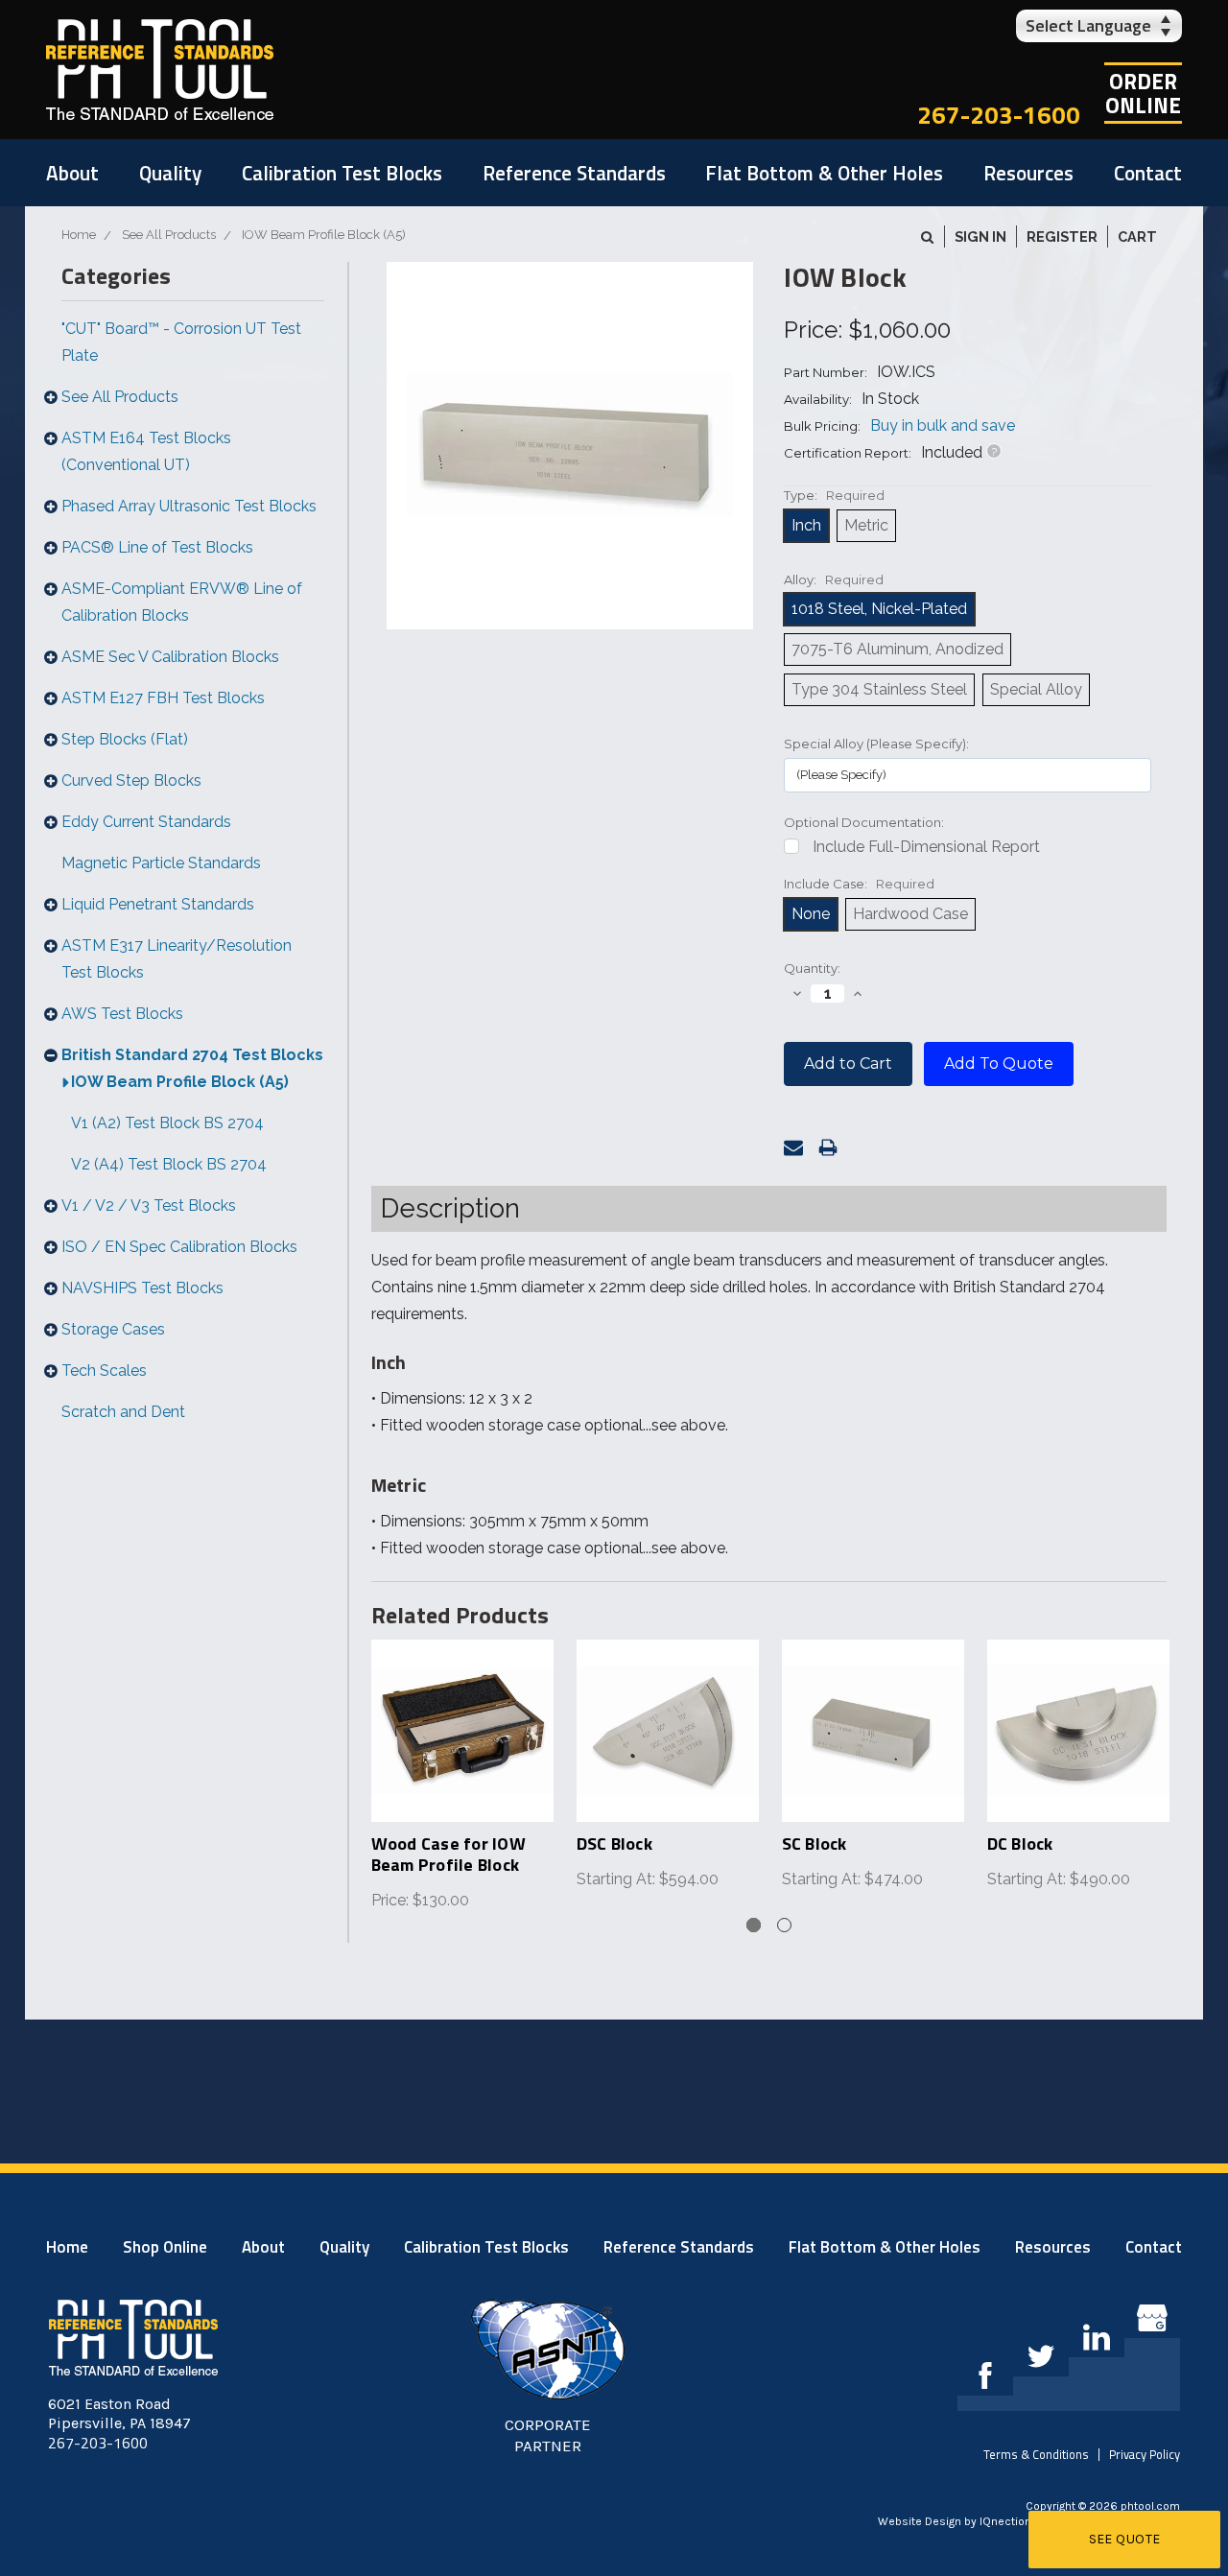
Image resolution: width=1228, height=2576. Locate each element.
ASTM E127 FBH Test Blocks (163, 698)
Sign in (980, 236)
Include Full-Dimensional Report (926, 847)
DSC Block (614, 1843)
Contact (1148, 173)
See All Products (120, 397)
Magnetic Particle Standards (161, 863)
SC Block (815, 1843)
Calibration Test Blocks (342, 173)
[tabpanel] (462, 1777)
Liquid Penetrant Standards (158, 904)
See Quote (1125, 2539)
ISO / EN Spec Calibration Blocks (179, 1247)
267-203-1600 (999, 115)
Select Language (1088, 25)
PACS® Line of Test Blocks (157, 547)
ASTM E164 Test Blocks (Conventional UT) (146, 451)
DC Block (1020, 1843)
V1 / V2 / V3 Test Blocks (149, 1205)
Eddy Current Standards (146, 822)
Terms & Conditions (1036, 2454)
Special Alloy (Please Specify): (876, 744)
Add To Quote (999, 1063)
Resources (1028, 173)
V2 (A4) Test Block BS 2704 (169, 1164)
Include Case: (859, 884)
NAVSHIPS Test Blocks (142, 1288)
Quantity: (812, 968)
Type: (834, 495)
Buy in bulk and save (943, 425)
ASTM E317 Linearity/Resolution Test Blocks (177, 959)
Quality (170, 173)
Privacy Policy (1145, 2454)
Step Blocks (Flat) (125, 739)
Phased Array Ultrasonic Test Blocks (189, 506)
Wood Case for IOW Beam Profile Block (449, 1854)
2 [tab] (784, 1925)
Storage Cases (113, 1329)
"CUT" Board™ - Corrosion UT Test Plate (181, 342)
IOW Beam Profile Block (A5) (180, 1082)
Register (1062, 236)
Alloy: (834, 579)
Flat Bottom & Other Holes (824, 173)
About (72, 173)
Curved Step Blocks (131, 780)
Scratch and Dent (123, 1412)
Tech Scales (104, 1371)
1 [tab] (754, 1925)
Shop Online (165, 2247)
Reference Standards (574, 173)
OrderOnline (1143, 93)
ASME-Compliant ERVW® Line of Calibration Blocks (182, 602)
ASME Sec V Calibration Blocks (170, 657)
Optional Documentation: (864, 822)
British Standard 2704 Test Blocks (192, 1055)
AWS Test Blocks (122, 1014)
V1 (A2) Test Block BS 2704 (167, 1123)
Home (67, 2247)
